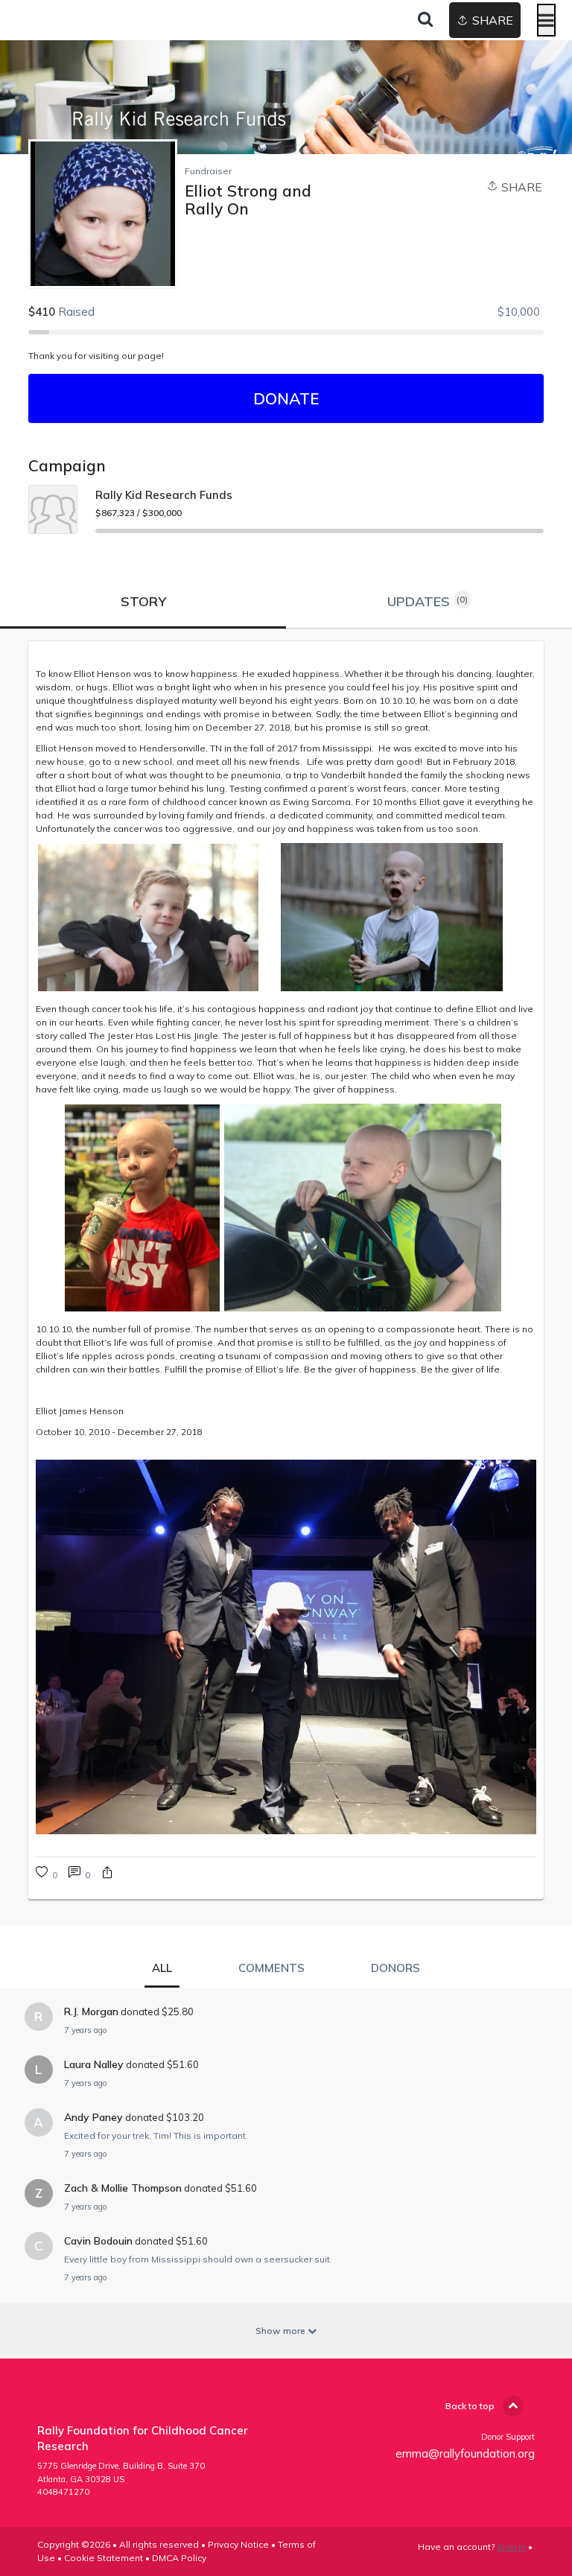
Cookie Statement (104, 2558)
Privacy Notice (238, 2544)
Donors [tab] (395, 1968)
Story (143, 601)
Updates (428, 601)
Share (520, 187)
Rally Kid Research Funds (164, 495)
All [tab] (162, 1968)
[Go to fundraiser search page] (425, 20)
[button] (107, 1874)
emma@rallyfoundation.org (465, 2453)
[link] (79, 1874)
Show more (282, 2331)
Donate (286, 398)
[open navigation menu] (546, 20)
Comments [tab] (271, 1968)
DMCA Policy (179, 2558)
